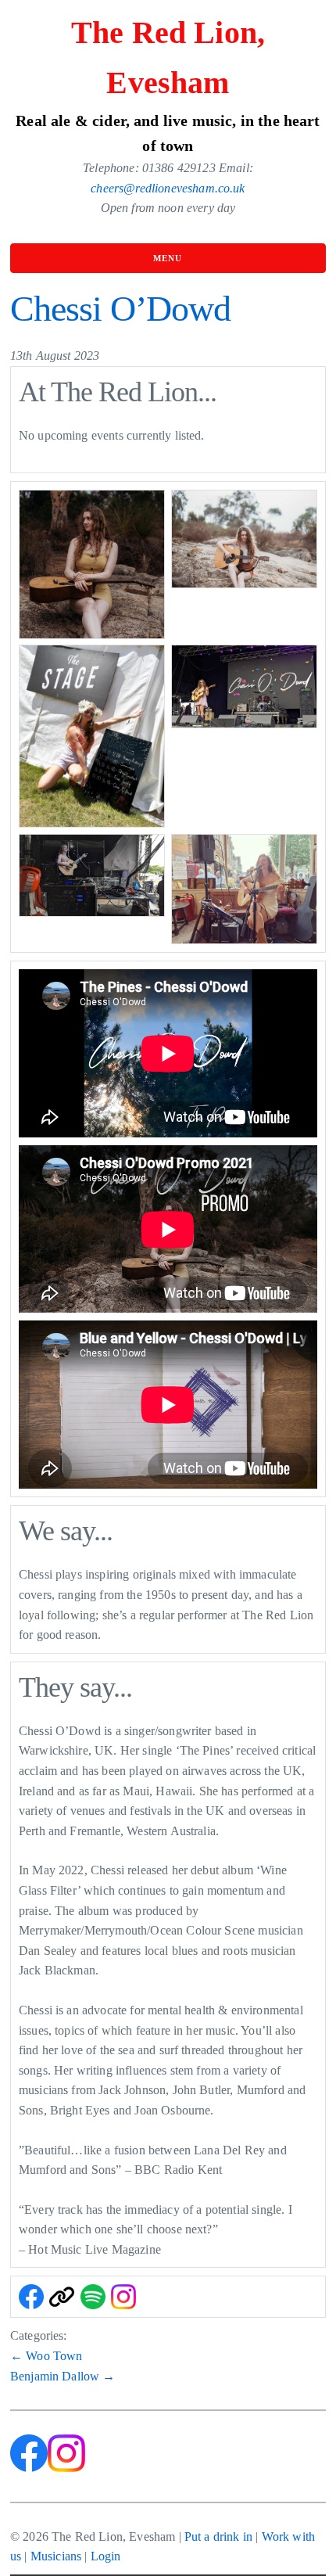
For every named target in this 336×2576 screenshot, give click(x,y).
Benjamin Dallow (63, 2376)
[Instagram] (123, 2297)
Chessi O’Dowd (120, 309)
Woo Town (46, 2356)
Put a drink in (218, 2536)
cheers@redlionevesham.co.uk (168, 188)
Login (106, 2556)
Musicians (56, 2556)
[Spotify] (93, 2297)
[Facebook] (31, 2297)
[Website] (62, 2297)
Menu (168, 258)
